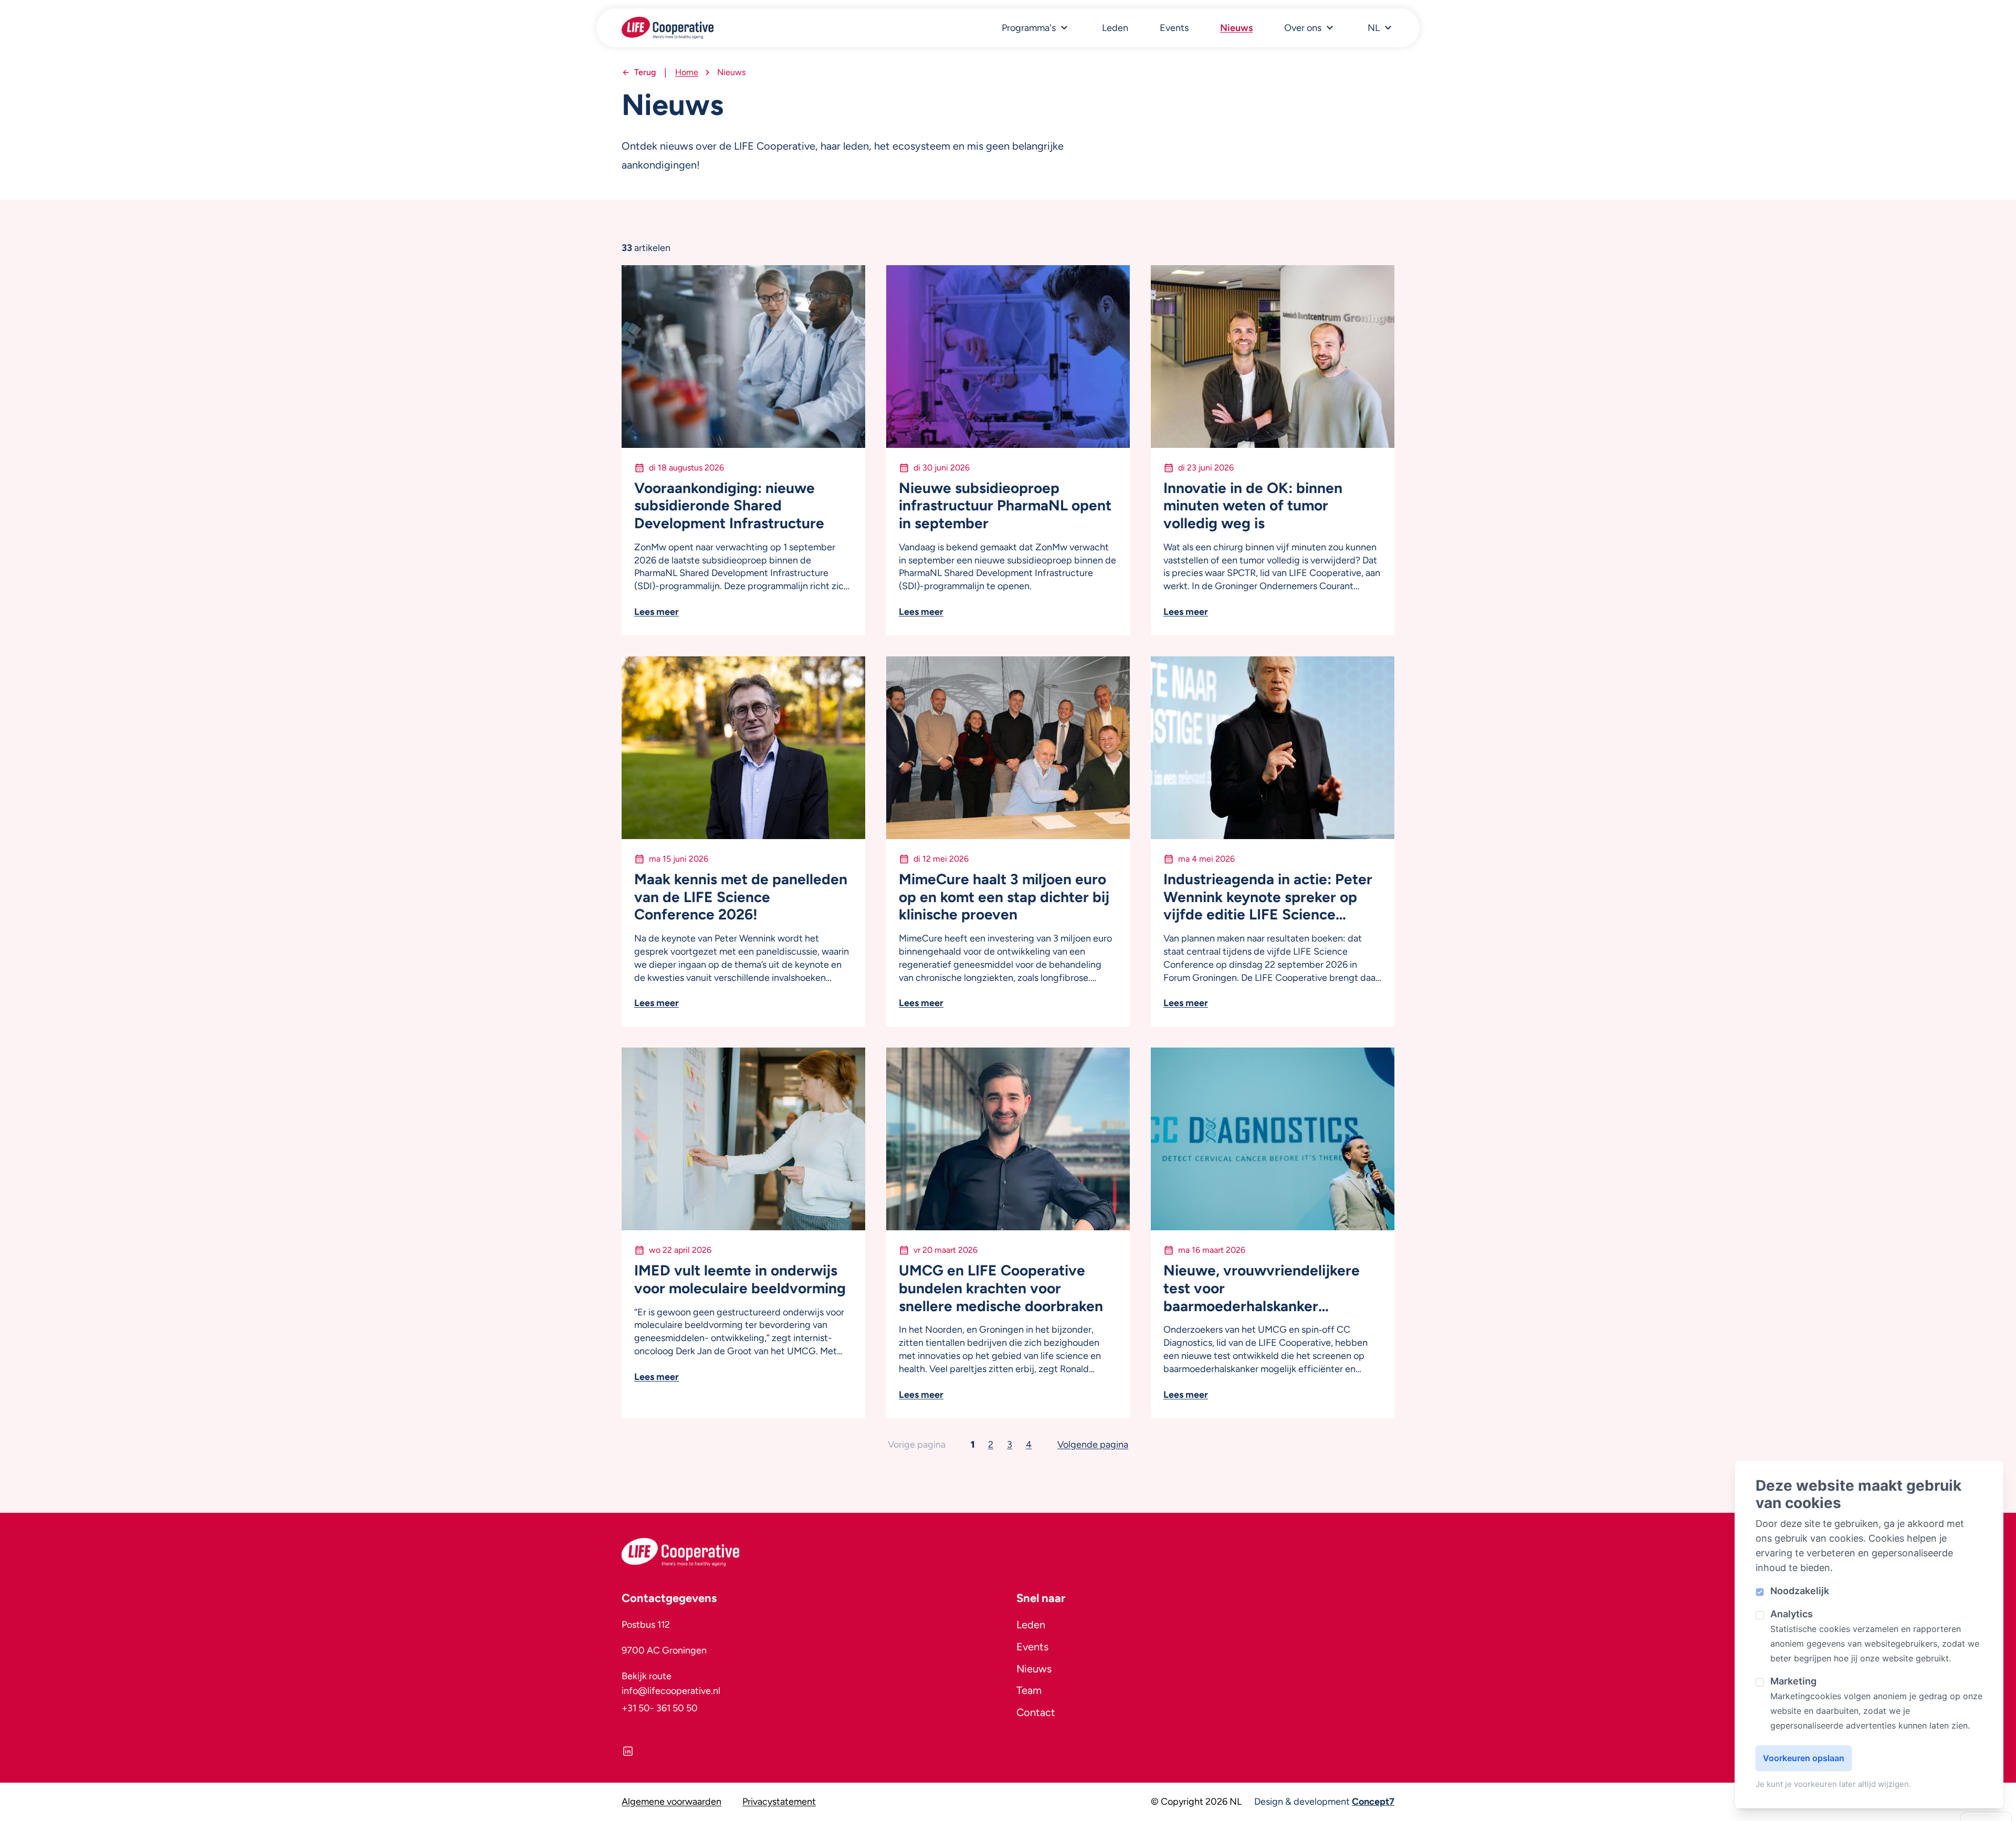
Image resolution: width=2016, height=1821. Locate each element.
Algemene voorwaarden (671, 1802)
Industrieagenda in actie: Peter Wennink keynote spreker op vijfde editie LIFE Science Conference (1268, 897)
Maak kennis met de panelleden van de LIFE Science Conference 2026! (741, 897)
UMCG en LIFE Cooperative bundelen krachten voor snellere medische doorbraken (1001, 1288)
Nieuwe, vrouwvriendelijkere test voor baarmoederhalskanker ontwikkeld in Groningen (1262, 1288)
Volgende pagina (1093, 1445)
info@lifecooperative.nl (671, 1691)
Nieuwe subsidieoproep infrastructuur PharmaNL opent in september (1005, 506)
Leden (1115, 28)
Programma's (1029, 28)
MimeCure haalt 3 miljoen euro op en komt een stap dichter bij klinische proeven (1004, 897)
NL (1374, 28)
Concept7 (1373, 1802)
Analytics (1792, 1614)
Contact (1036, 1712)
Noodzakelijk (1800, 1591)
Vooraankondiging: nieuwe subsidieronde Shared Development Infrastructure (729, 506)
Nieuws (1236, 28)
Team (1029, 1690)
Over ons (1303, 28)
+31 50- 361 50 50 (660, 1708)
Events (1174, 28)
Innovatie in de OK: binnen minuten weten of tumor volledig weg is (1253, 506)
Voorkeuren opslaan (1804, 1758)
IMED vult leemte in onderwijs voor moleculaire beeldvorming (740, 1279)
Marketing (1793, 1681)
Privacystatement (779, 1802)
